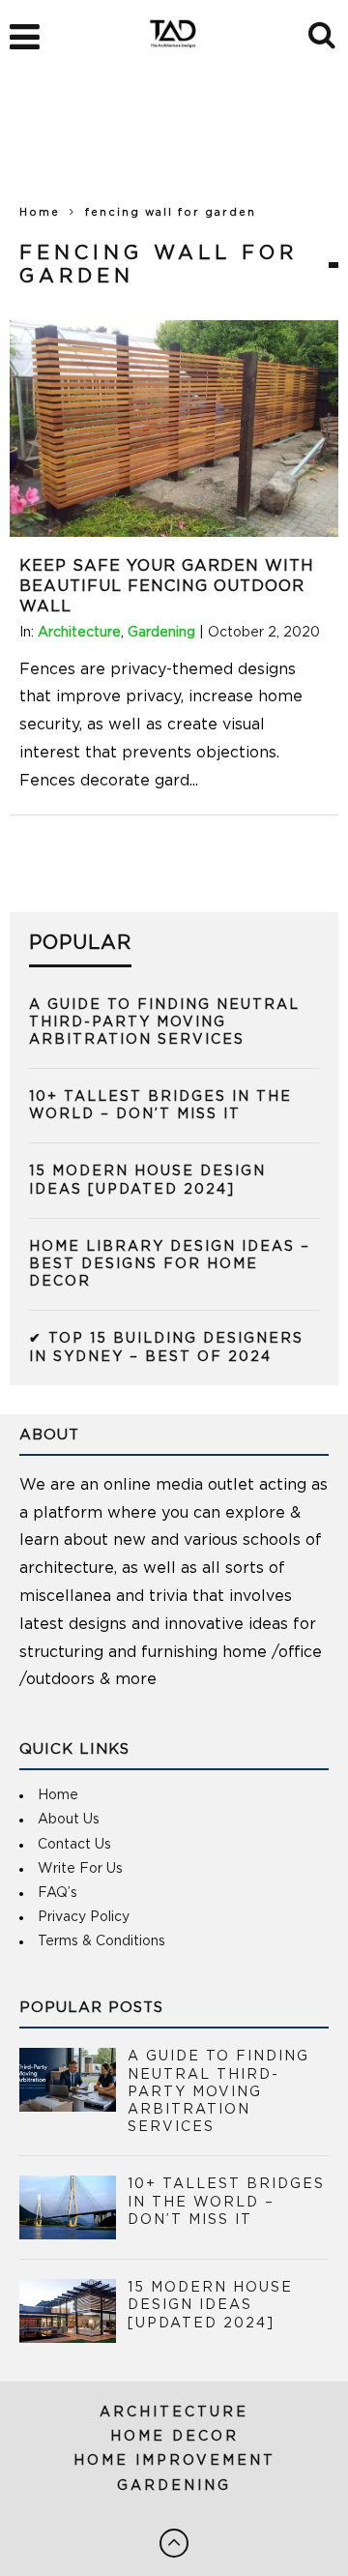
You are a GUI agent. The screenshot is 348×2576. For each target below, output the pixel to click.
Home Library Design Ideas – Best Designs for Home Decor (170, 1264)
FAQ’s (58, 1893)
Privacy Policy (84, 1917)
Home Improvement (174, 2461)
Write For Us (80, 1869)
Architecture (79, 633)
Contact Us (74, 1845)
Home (40, 212)
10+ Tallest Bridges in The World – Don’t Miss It (226, 2202)
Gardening (161, 633)
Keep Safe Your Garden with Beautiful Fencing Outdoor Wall (167, 586)
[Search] (323, 32)
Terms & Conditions (101, 1941)
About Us (69, 1820)
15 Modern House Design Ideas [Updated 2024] (210, 2305)
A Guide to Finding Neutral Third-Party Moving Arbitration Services (164, 1022)
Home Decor (174, 2437)
